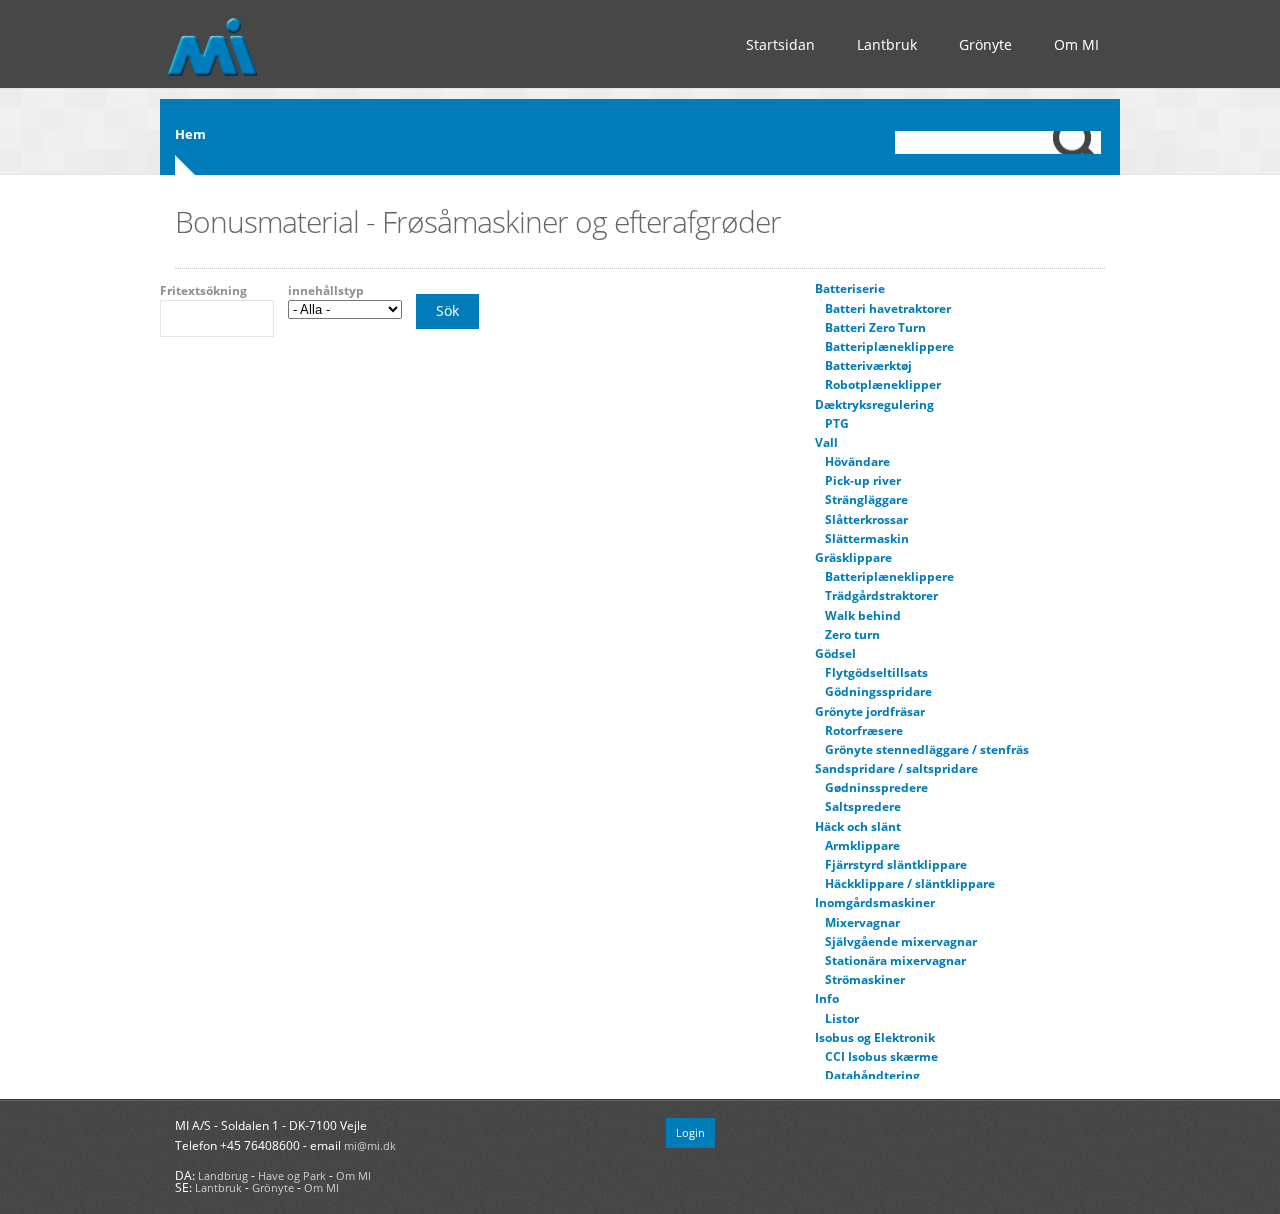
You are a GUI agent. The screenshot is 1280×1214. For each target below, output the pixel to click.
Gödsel (835, 653)
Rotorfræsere (864, 730)
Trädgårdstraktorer (881, 595)
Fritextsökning (203, 291)
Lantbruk (887, 44)
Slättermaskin (867, 538)
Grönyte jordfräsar (870, 711)
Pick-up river (863, 480)
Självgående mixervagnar (901, 941)
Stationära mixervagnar (895, 960)
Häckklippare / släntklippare (910, 883)
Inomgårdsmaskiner (875, 902)
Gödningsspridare (878, 691)
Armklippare (862, 845)
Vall (826, 442)
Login (690, 1132)
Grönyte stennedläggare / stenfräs (927, 749)
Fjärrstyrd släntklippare (896, 864)
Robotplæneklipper (883, 384)
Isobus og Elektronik (875, 1037)
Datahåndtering (872, 1075)
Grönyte (985, 44)
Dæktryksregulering (874, 404)
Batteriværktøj (868, 365)
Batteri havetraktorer (888, 308)
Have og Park (292, 1175)
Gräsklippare (853, 557)
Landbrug (223, 1175)
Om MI (1076, 44)
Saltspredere (863, 806)
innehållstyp (326, 291)
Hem (190, 134)
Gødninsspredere (876, 787)
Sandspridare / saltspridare (896, 768)
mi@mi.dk (370, 1145)
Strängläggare (866, 499)
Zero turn (852, 634)
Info (827, 998)
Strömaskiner (865, 979)
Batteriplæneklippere (889, 346)
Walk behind (863, 615)
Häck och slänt (858, 826)
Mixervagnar (862, 922)
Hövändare (857, 461)
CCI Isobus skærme (881, 1056)
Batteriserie (850, 288)
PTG (837, 423)
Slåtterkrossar (866, 519)
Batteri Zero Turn (875, 327)
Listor (842, 1018)
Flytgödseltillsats (876, 672)
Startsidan (780, 44)
